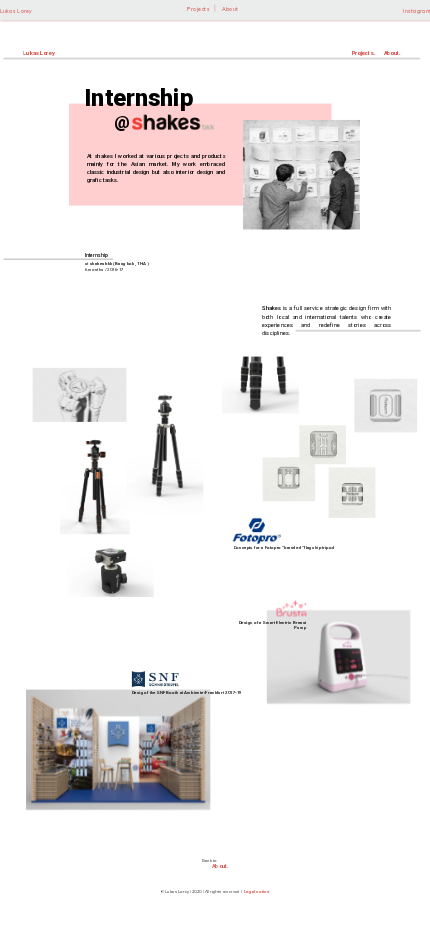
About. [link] (392, 52)
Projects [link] (198, 10)
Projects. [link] (364, 52)
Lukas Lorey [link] (16, 11)
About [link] (229, 10)
